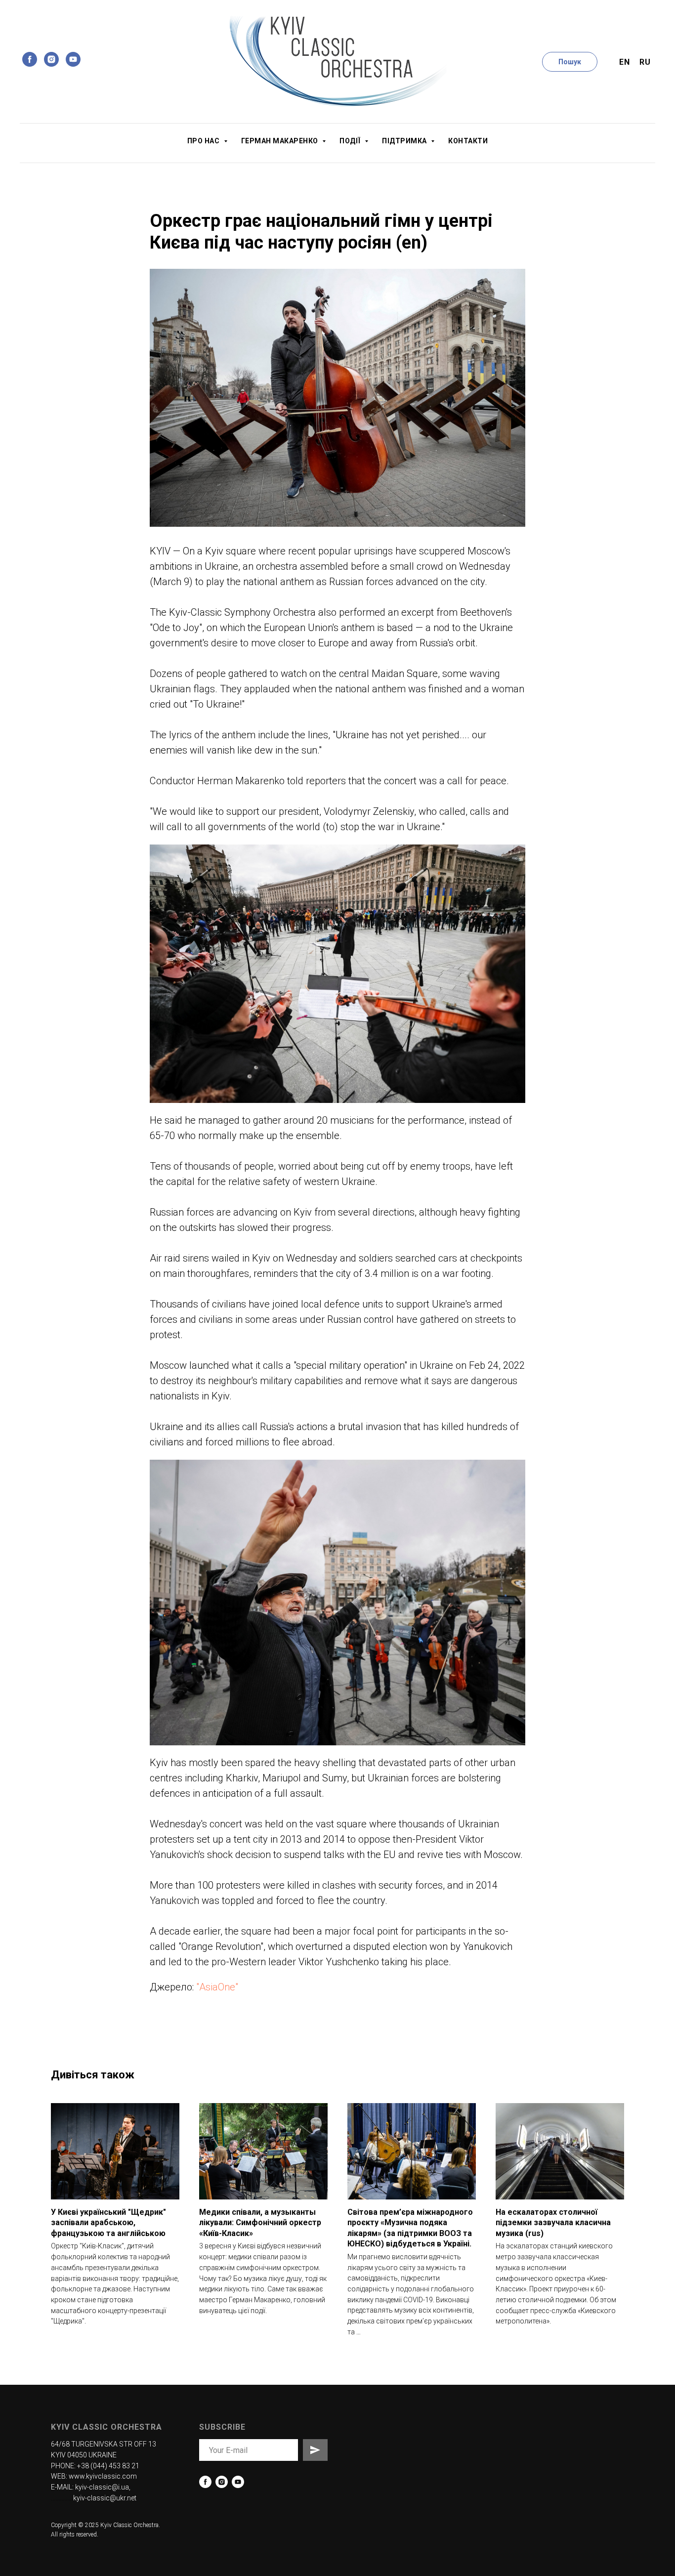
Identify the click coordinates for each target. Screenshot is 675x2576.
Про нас (204, 141)
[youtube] (73, 59)
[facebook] (30, 59)
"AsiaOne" (217, 1987)
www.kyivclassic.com (103, 2476)
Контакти (468, 141)
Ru (645, 62)
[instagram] (51, 59)
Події (351, 141)
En (624, 62)
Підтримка (405, 141)
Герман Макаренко (281, 141)
